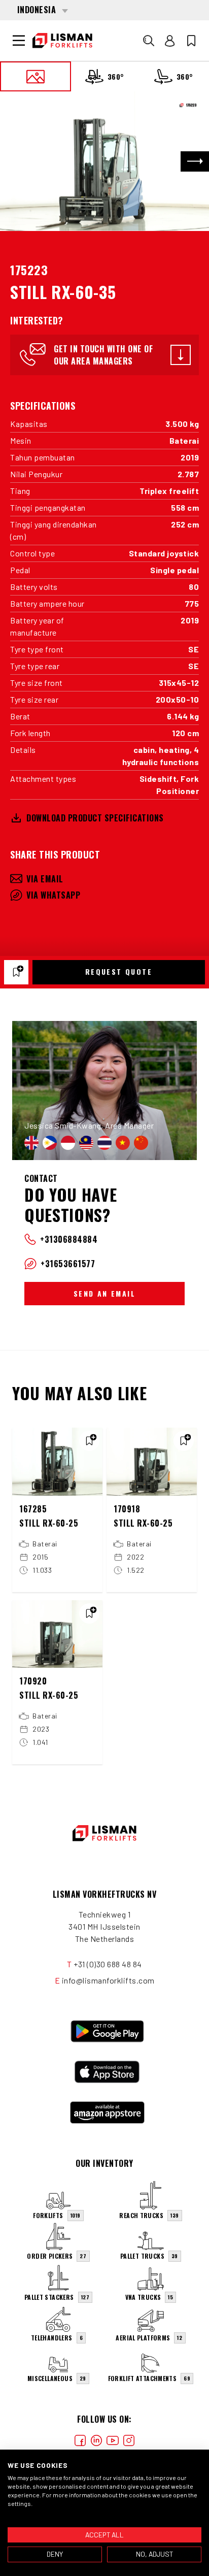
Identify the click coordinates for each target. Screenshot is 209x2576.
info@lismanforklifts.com (108, 1980)
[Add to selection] (16, 972)
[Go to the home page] (62, 41)
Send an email (104, 1293)
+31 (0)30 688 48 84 (108, 1964)
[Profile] (170, 41)
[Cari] (149, 41)
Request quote (119, 971)
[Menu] (19, 41)
